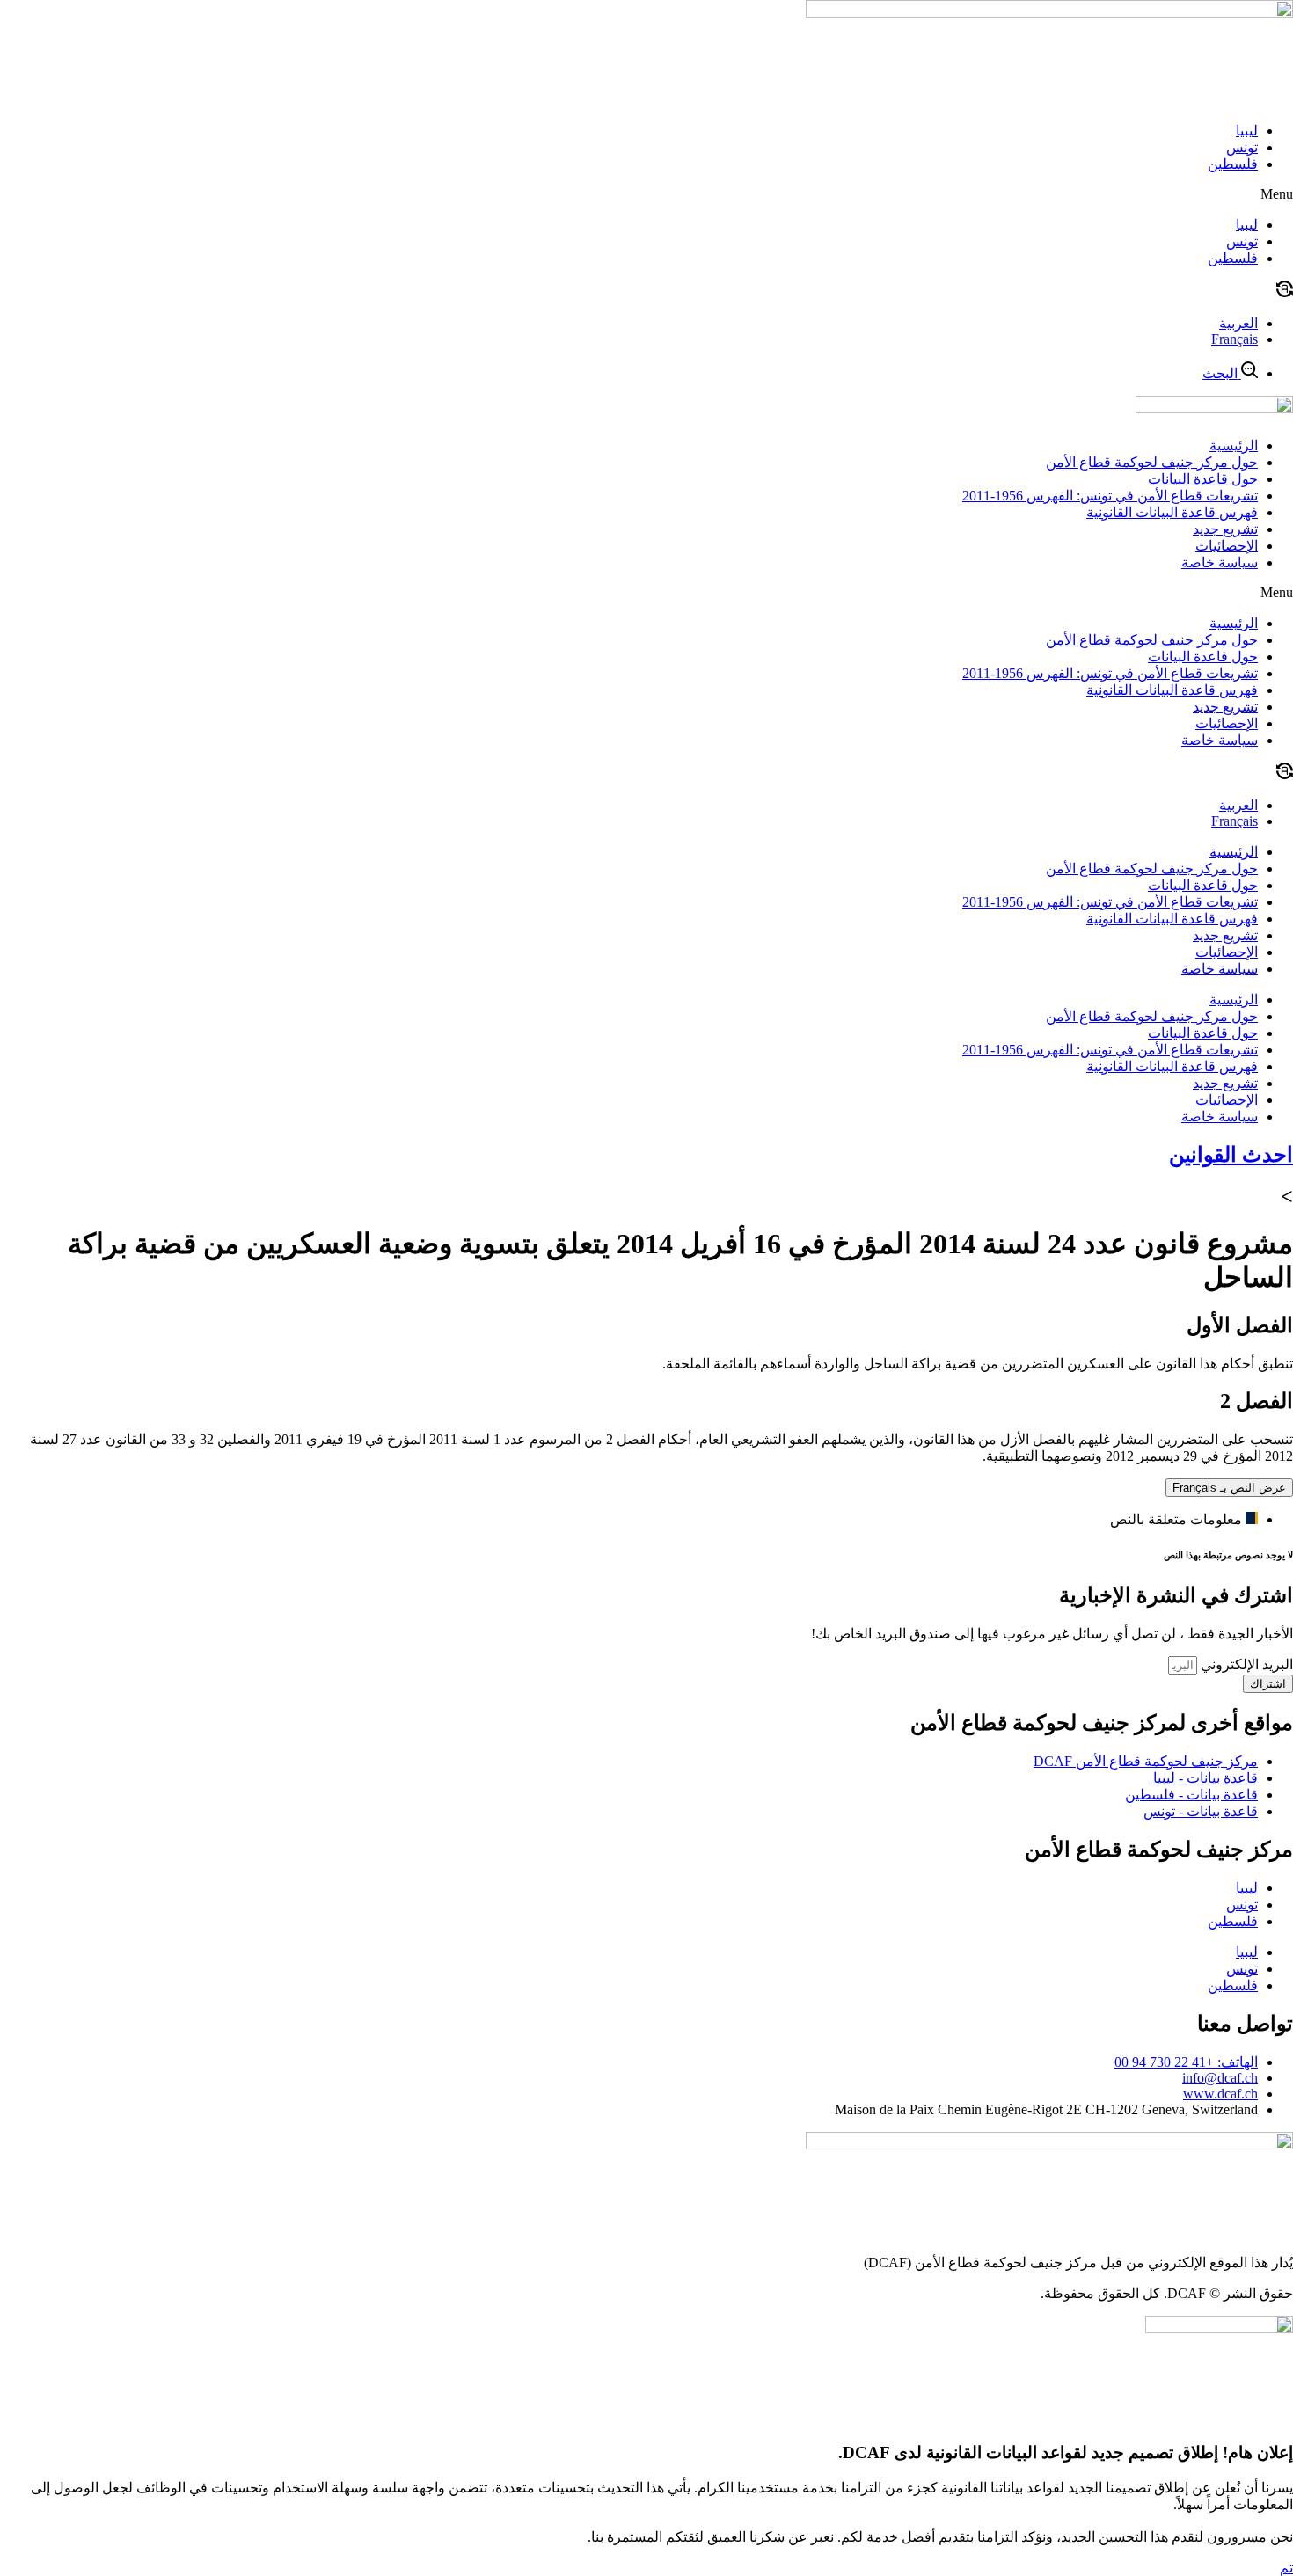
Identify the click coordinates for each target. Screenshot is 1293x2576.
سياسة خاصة (1220, 562)
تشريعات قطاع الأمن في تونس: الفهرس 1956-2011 (1110, 496)
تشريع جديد (1225, 529)
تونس (1242, 147)
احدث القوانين (1231, 1155)
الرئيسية (1234, 445)
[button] (646, 194)
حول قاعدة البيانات (1203, 479)
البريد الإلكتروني (1245, 1664)
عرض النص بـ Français (1229, 1488)
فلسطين (1233, 164)
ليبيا (1247, 131)
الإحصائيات (1227, 546)
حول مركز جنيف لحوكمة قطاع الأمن (1152, 462)
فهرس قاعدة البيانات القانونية (1172, 512)
